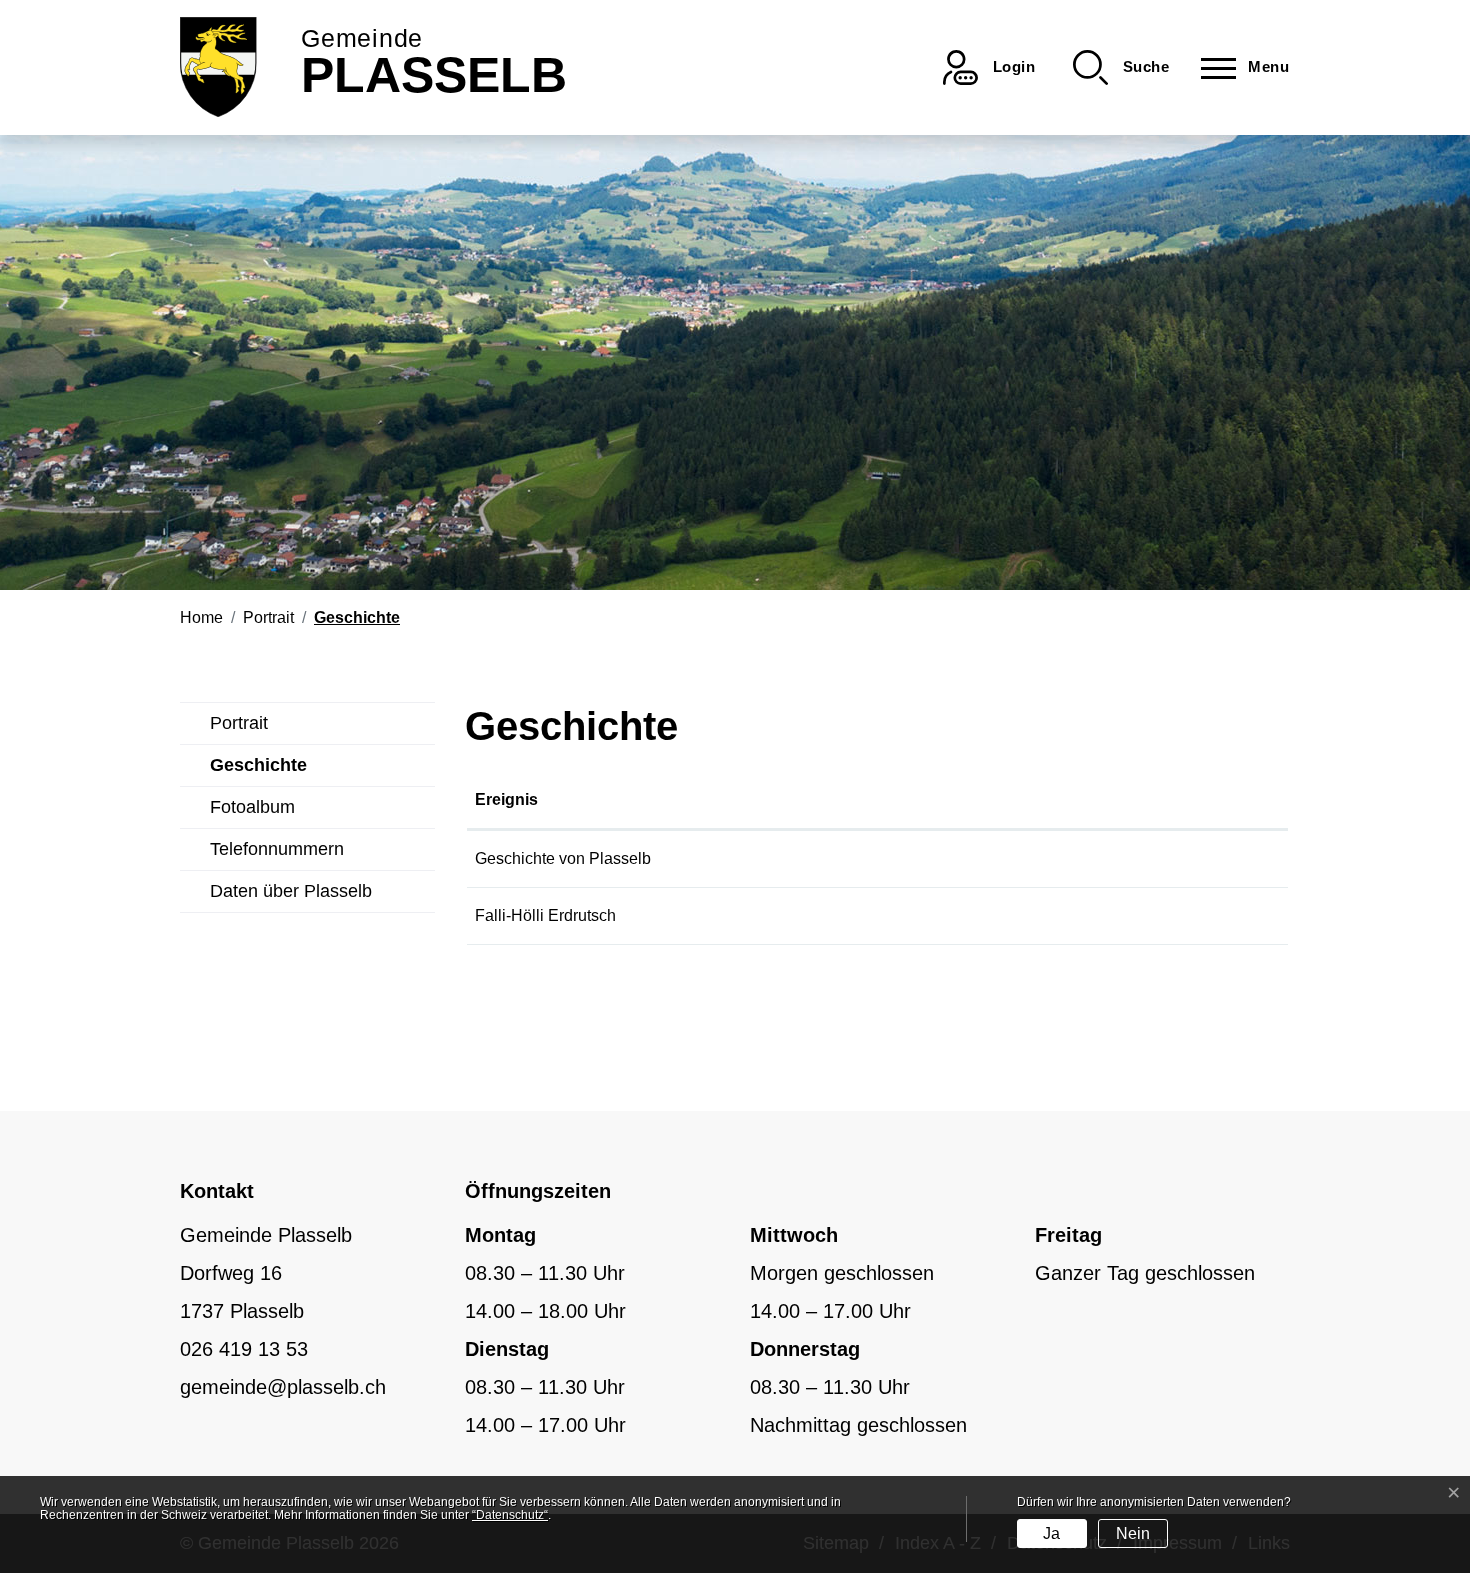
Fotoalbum (252, 807)
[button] (1121, 67)
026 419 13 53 (244, 1349)
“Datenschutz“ (510, 1515)
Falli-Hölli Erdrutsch (545, 915)
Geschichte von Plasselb (563, 858)
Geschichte (258, 771)
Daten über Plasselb (291, 891)
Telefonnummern (277, 849)
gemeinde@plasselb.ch (283, 1387)
